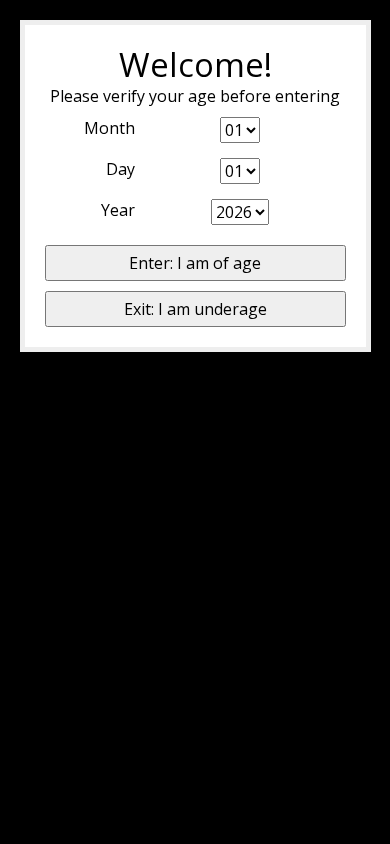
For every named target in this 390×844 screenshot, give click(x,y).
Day (120, 169)
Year (118, 210)
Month (109, 128)
